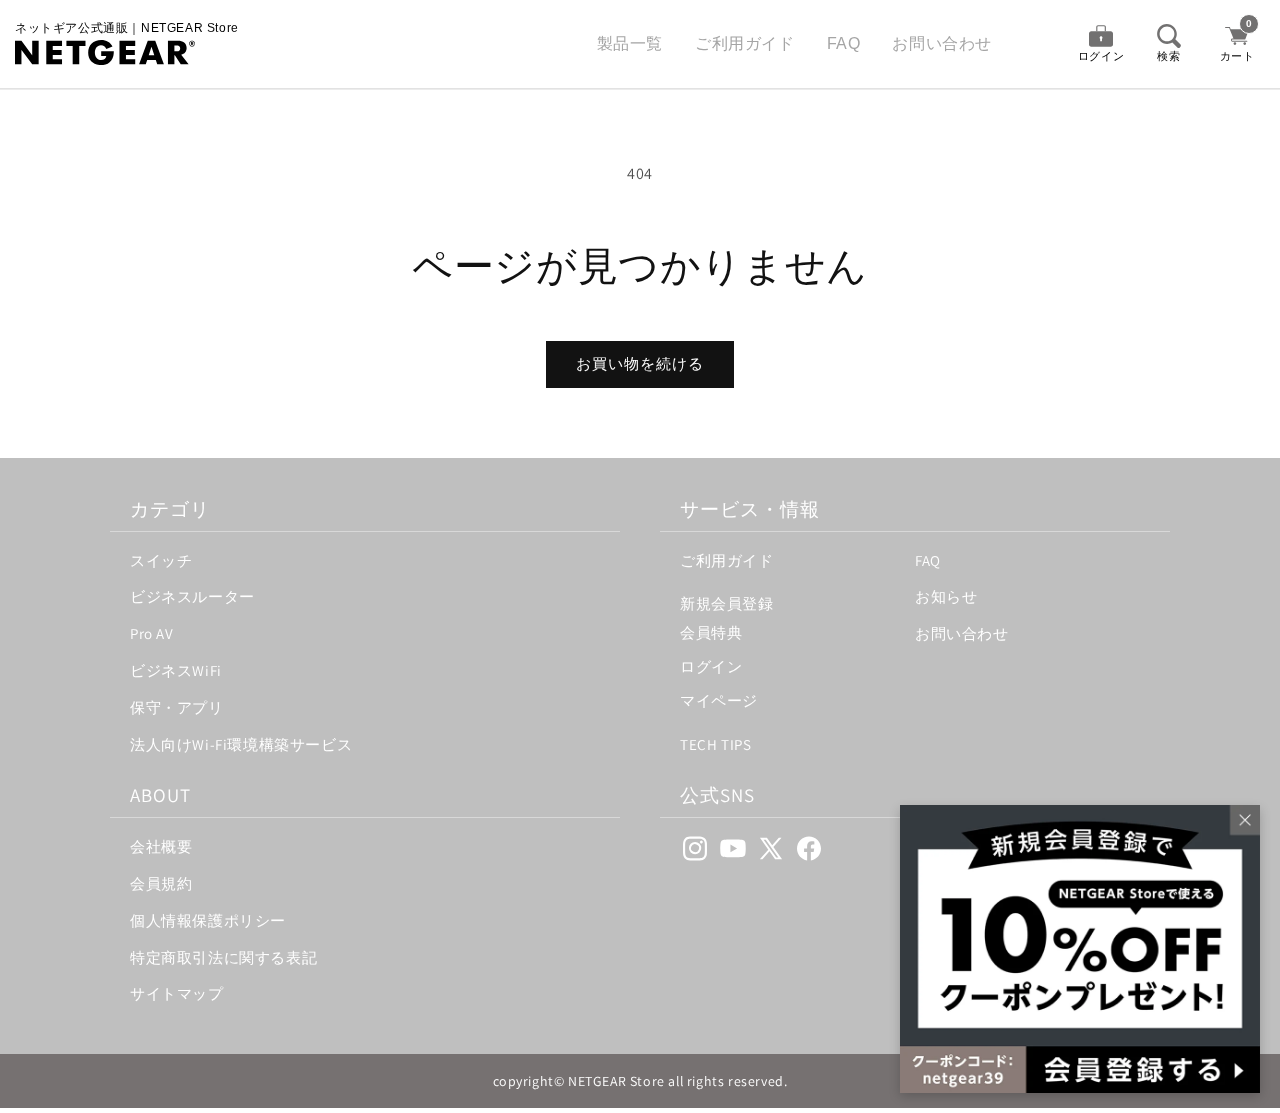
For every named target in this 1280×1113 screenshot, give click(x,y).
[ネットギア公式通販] (127, 52)
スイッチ (161, 560)
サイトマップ (177, 993)
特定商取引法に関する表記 (223, 957)
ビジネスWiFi (176, 670)
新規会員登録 (727, 603)
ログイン (711, 666)
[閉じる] (1240, 825)
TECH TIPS (715, 744)
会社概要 (161, 846)
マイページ (719, 700)
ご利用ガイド (745, 43)
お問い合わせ (942, 43)
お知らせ (946, 596)
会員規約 (161, 883)
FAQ (844, 43)
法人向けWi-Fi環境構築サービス (241, 744)
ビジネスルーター (192, 596)
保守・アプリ (177, 707)
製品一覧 (630, 43)
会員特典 (711, 632)
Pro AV (152, 633)
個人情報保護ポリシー (208, 920)
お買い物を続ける (640, 363)
